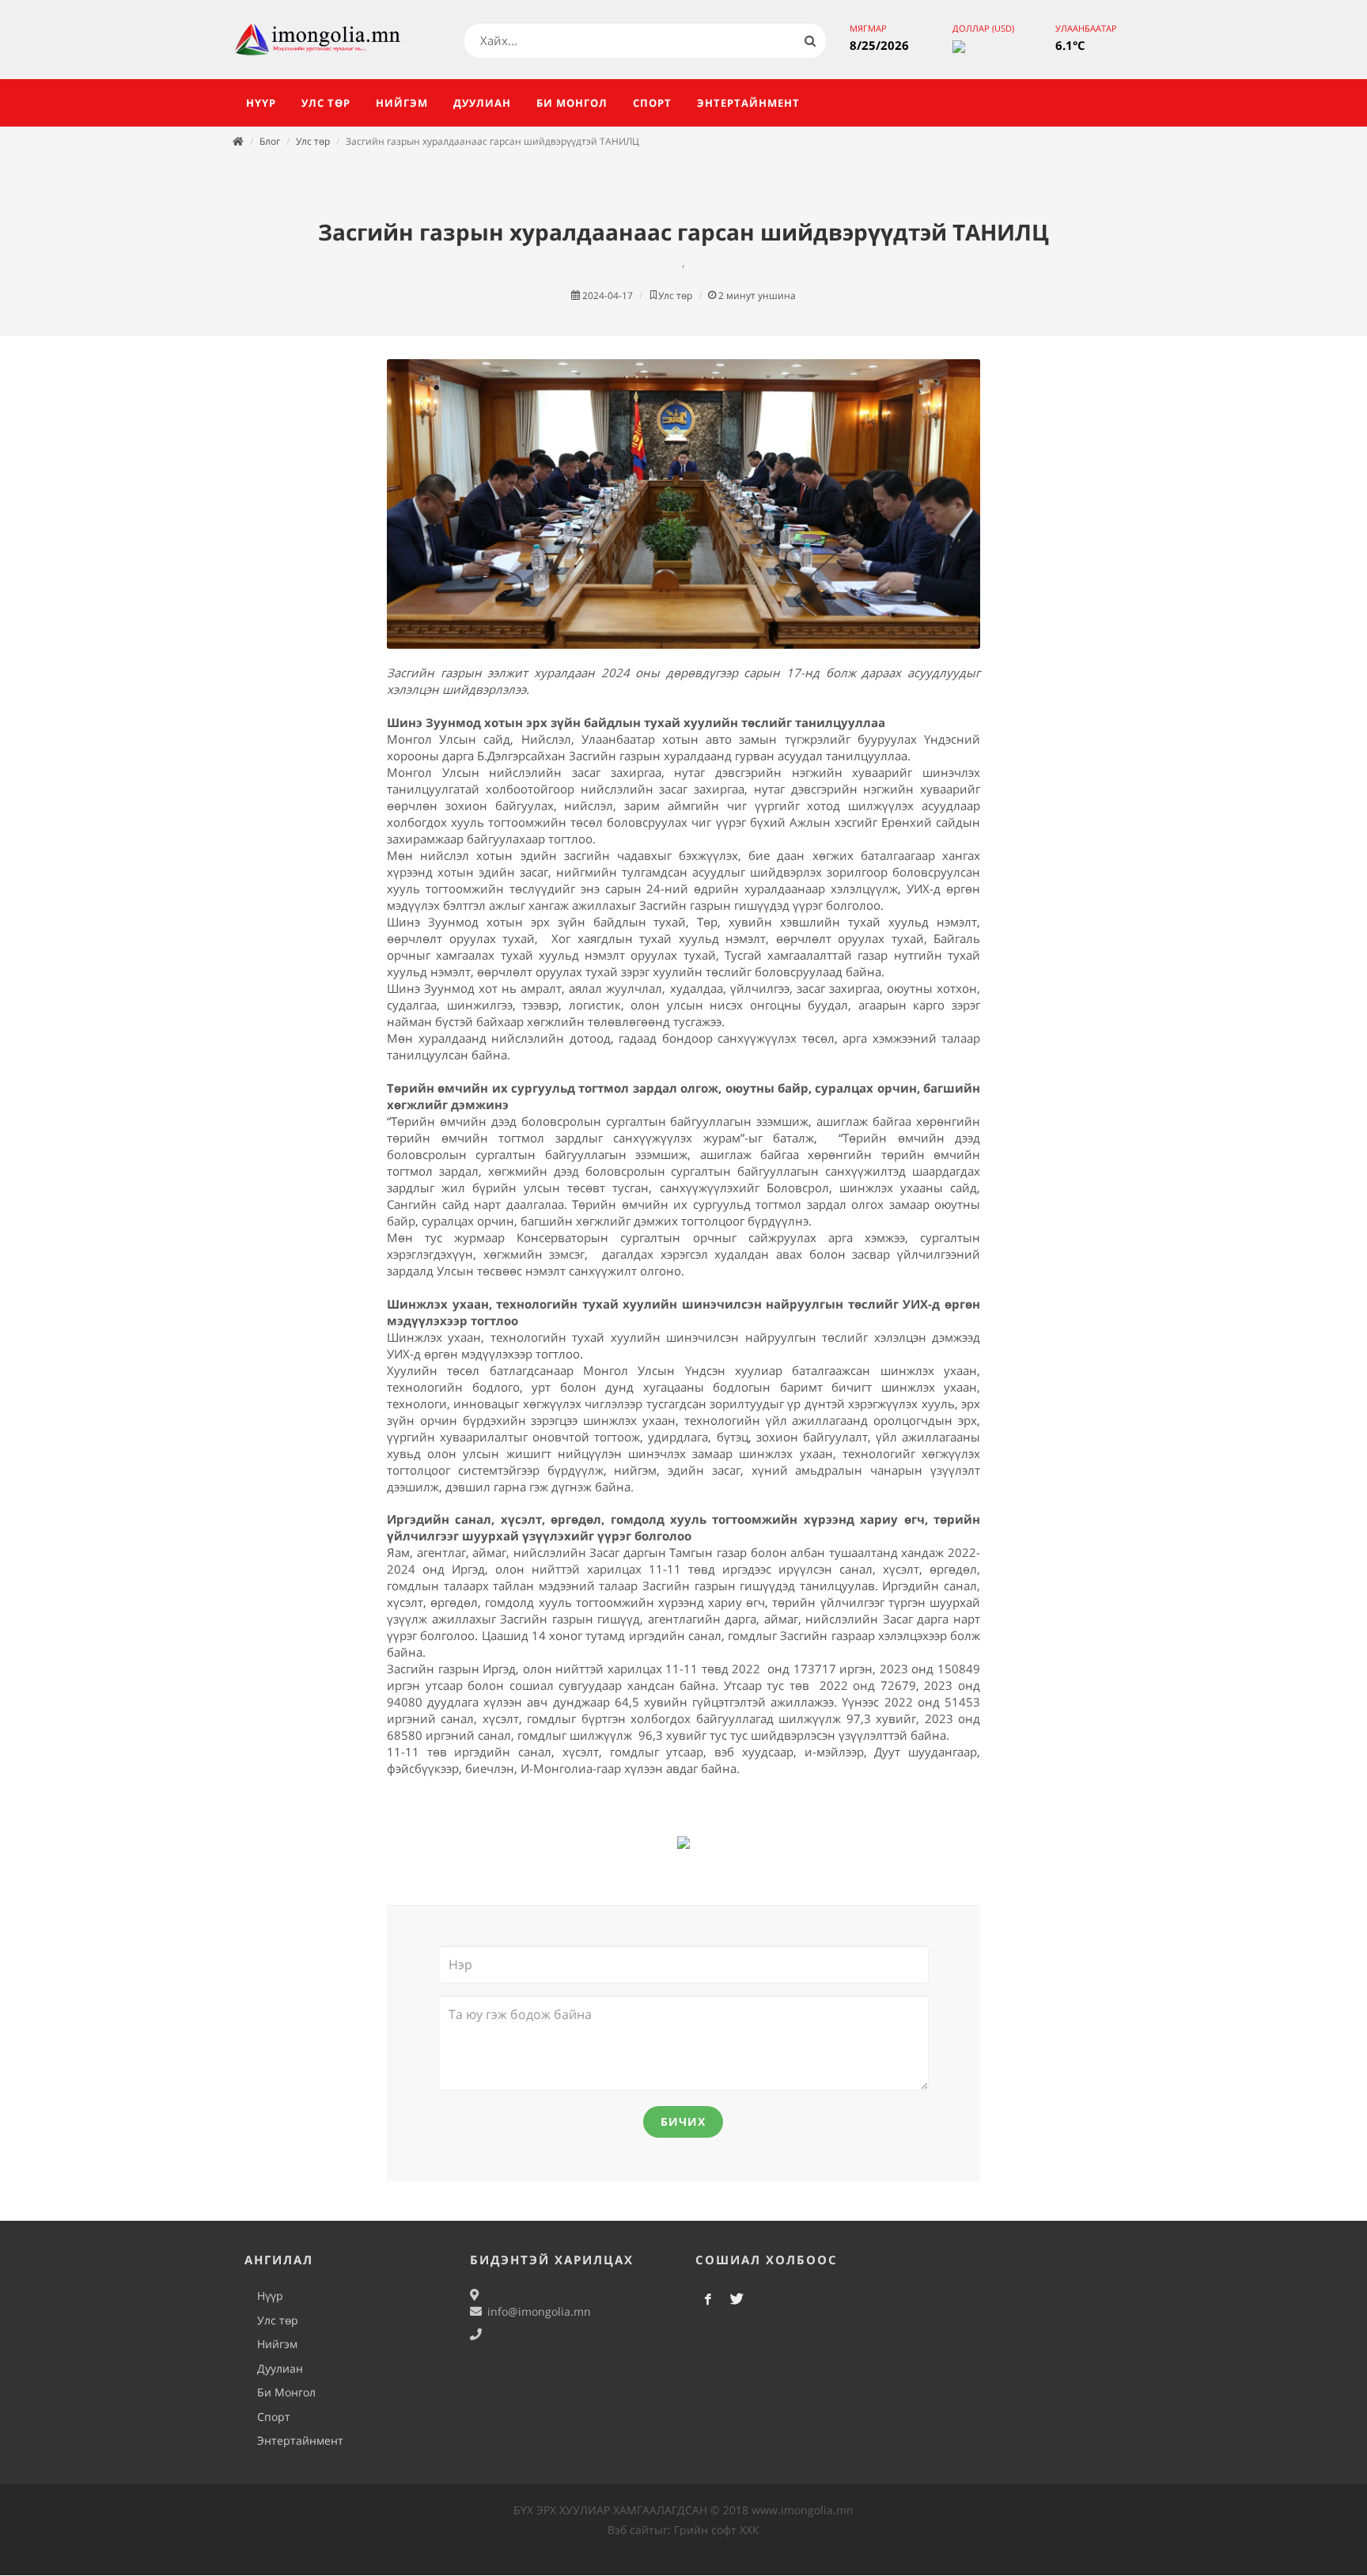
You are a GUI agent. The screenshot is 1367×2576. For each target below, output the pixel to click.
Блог (270, 141)
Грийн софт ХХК (717, 2530)
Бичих (683, 2121)
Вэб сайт (631, 2530)
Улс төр (313, 141)
